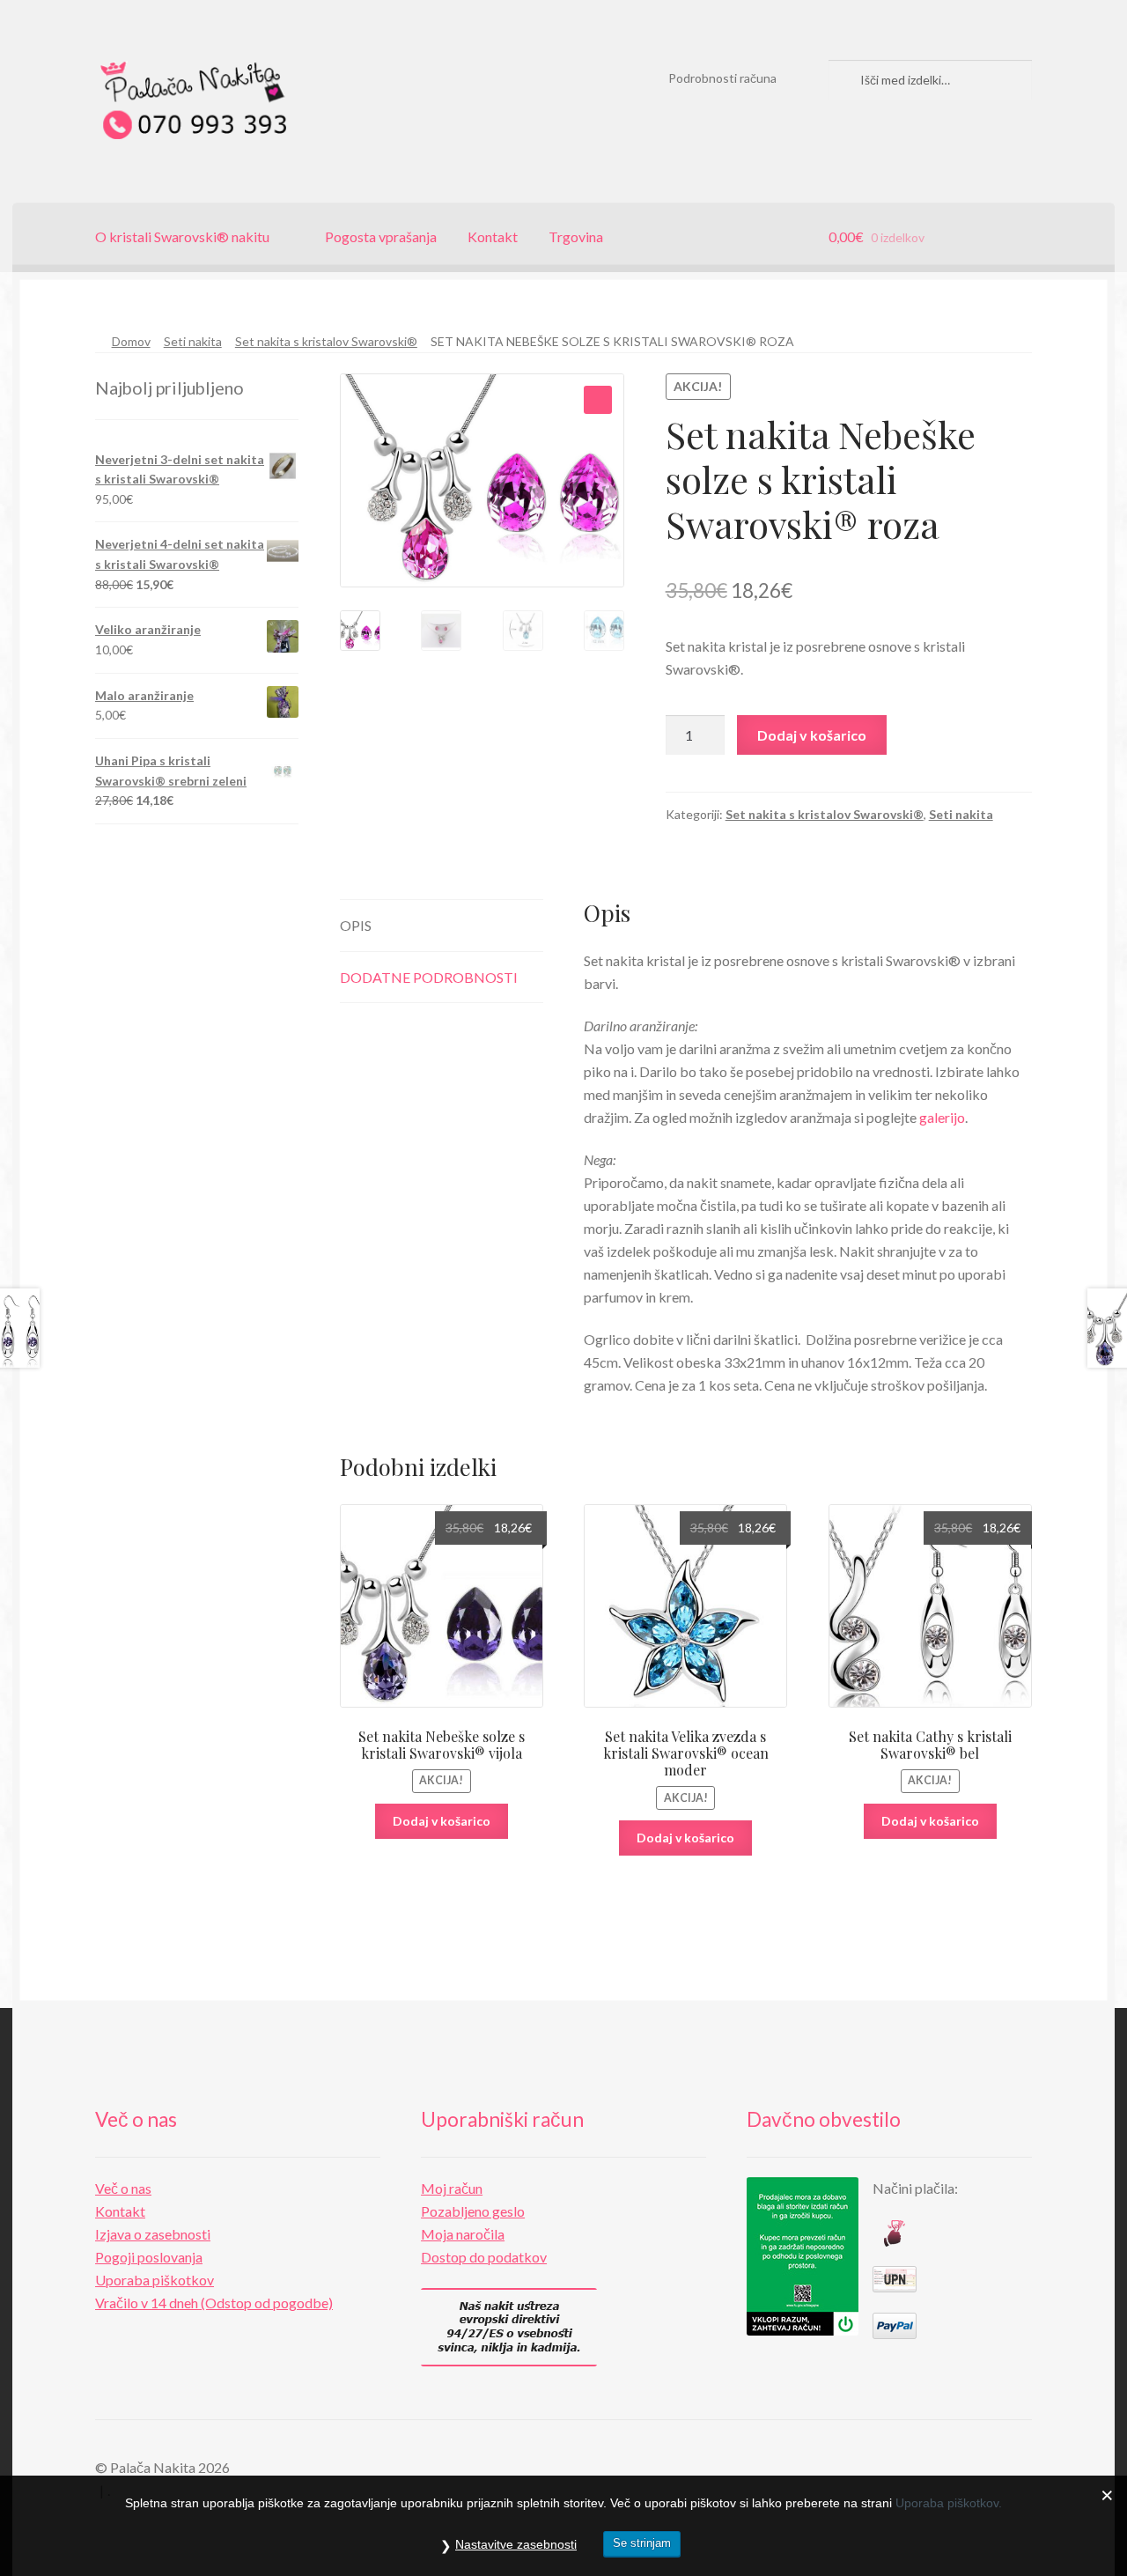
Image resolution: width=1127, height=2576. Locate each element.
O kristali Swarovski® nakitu (182, 236)
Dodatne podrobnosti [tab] (429, 977)
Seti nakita (193, 341)
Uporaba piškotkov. (949, 2503)
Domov (131, 341)
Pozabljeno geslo (473, 2211)
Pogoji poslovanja (149, 2257)
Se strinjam (642, 2543)
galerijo (942, 1117)
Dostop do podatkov (484, 2257)
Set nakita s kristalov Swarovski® (326, 341)
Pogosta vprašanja (381, 236)
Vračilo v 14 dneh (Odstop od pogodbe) (214, 2303)
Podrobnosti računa (722, 78)
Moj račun (452, 2188)
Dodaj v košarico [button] (442, 1821)
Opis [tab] (356, 925)
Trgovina (576, 236)
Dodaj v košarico (812, 735)
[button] (598, 400)
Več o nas (123, 2188)
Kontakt (493, 236)
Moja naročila (463, 2234)
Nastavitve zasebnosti (516, 2544)
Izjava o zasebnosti (153, 2234)
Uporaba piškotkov (155, 2280)
